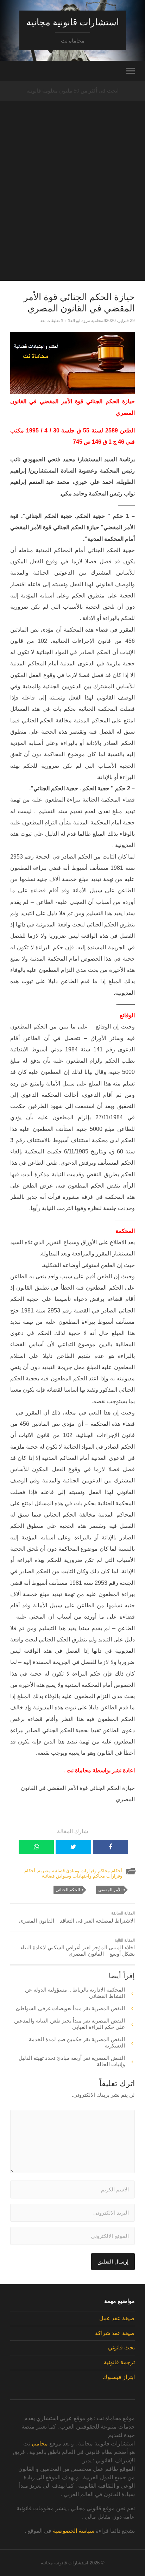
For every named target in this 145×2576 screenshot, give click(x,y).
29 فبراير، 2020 (120, 321)
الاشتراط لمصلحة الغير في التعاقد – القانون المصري (77, 1917)
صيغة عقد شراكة (115, 2333)
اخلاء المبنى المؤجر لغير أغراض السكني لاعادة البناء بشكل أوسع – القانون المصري (78, 1948)
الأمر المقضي (110, 1890)
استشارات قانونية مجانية (73, 22)
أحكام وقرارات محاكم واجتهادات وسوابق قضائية (73, 1873)
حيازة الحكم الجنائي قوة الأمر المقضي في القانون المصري (79, 303)
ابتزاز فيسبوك (119, 2377)
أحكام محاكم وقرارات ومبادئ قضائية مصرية (80, 1871)
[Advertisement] (72, 208)
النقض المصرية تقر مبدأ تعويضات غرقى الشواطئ (70, 2008)
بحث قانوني (121, 2347)
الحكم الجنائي (68, 1890)
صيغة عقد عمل (117, 2318)
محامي (40, 2444)
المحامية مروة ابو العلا (87, 321)
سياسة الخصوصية (74, 2531)
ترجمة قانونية (119, 2362)
